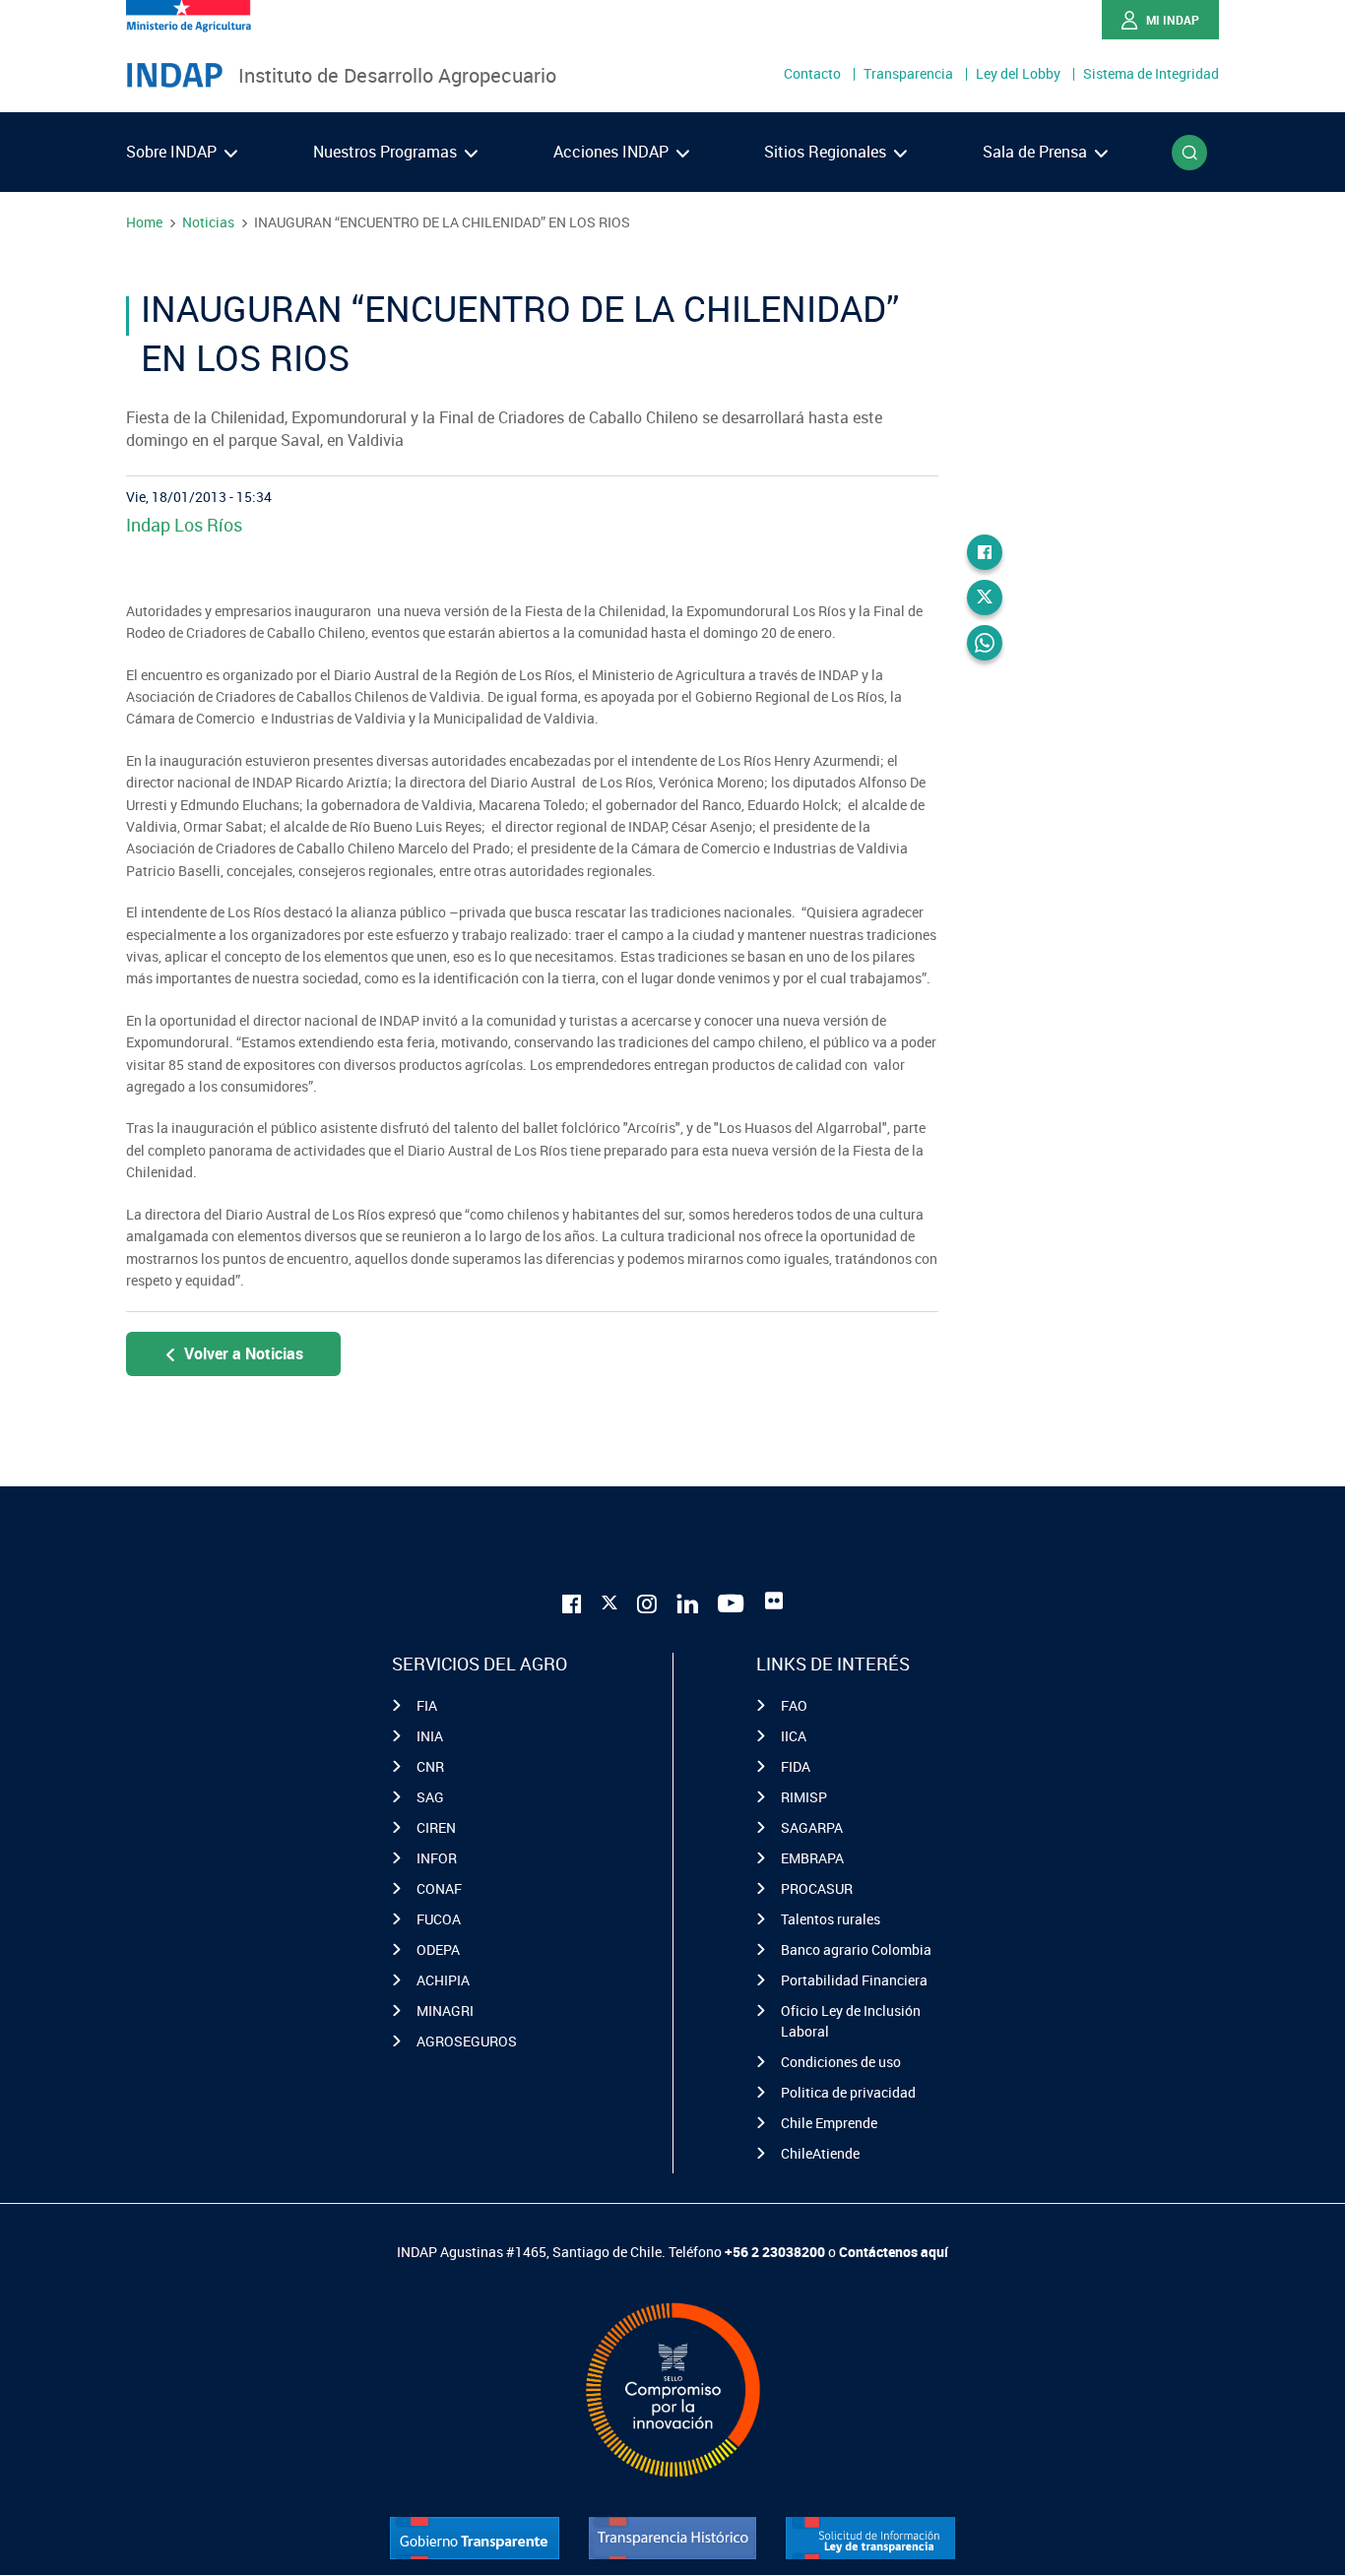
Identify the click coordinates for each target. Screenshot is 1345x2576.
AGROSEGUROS (467, 2041)
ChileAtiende (820, 2153)
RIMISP (804, 1797)
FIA (427, 1705)
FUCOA (439, 1919)
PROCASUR (817, 1888)
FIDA (796, 1766)
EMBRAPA (812, 1858)
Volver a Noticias (244, 1353)
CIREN (436, 1827)
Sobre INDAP (173, 152)
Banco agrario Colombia (856, 1949)
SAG (430, 1797)
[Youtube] (732, 1601)
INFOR (437, 1858)
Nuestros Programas (387, 152)
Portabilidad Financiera (854, 1980)
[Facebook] (985, 552)
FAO (794, 1705)
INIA (430, 1736)
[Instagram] (647, 1601)
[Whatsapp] (985, 643)
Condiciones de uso (841, 2062)
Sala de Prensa (1037, 152)
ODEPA (438, 1949)
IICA (794, 1736)
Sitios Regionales (827, 152)
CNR (430, 1766)
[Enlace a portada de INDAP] (174, 76)
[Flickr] (774, 1601)
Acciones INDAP (613, 152)
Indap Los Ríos (184, 525)
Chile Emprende (829, 2123)
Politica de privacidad (848, 2092)
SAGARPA (812, 1827)
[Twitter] (985, 597)
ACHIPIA (443, 1980)
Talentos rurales (831, 1919)
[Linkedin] (687, 1601)
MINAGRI (445, 2011)
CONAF (439, 1888)
